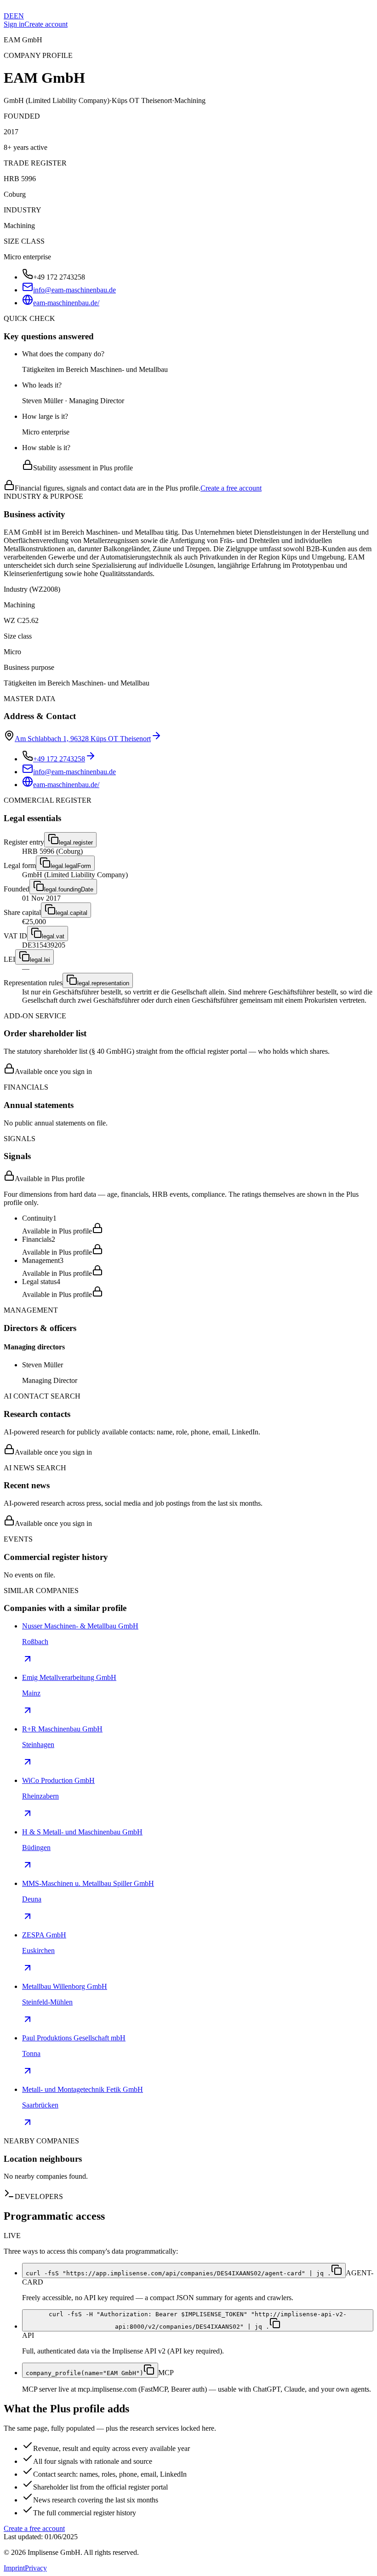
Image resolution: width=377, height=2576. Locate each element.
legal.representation (103, 983)
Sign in (14, 24)
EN (19, 16)
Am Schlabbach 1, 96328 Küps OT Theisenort (83, 739)
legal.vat (53, 936)
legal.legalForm (71, 866)
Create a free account (231, 488)
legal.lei (40, 960)
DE (9, 16)
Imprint (14, 2568)
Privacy (36, 2568)
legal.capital (71, 913)
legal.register (76, 842)
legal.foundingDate (69, 889)
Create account (46, 24)
